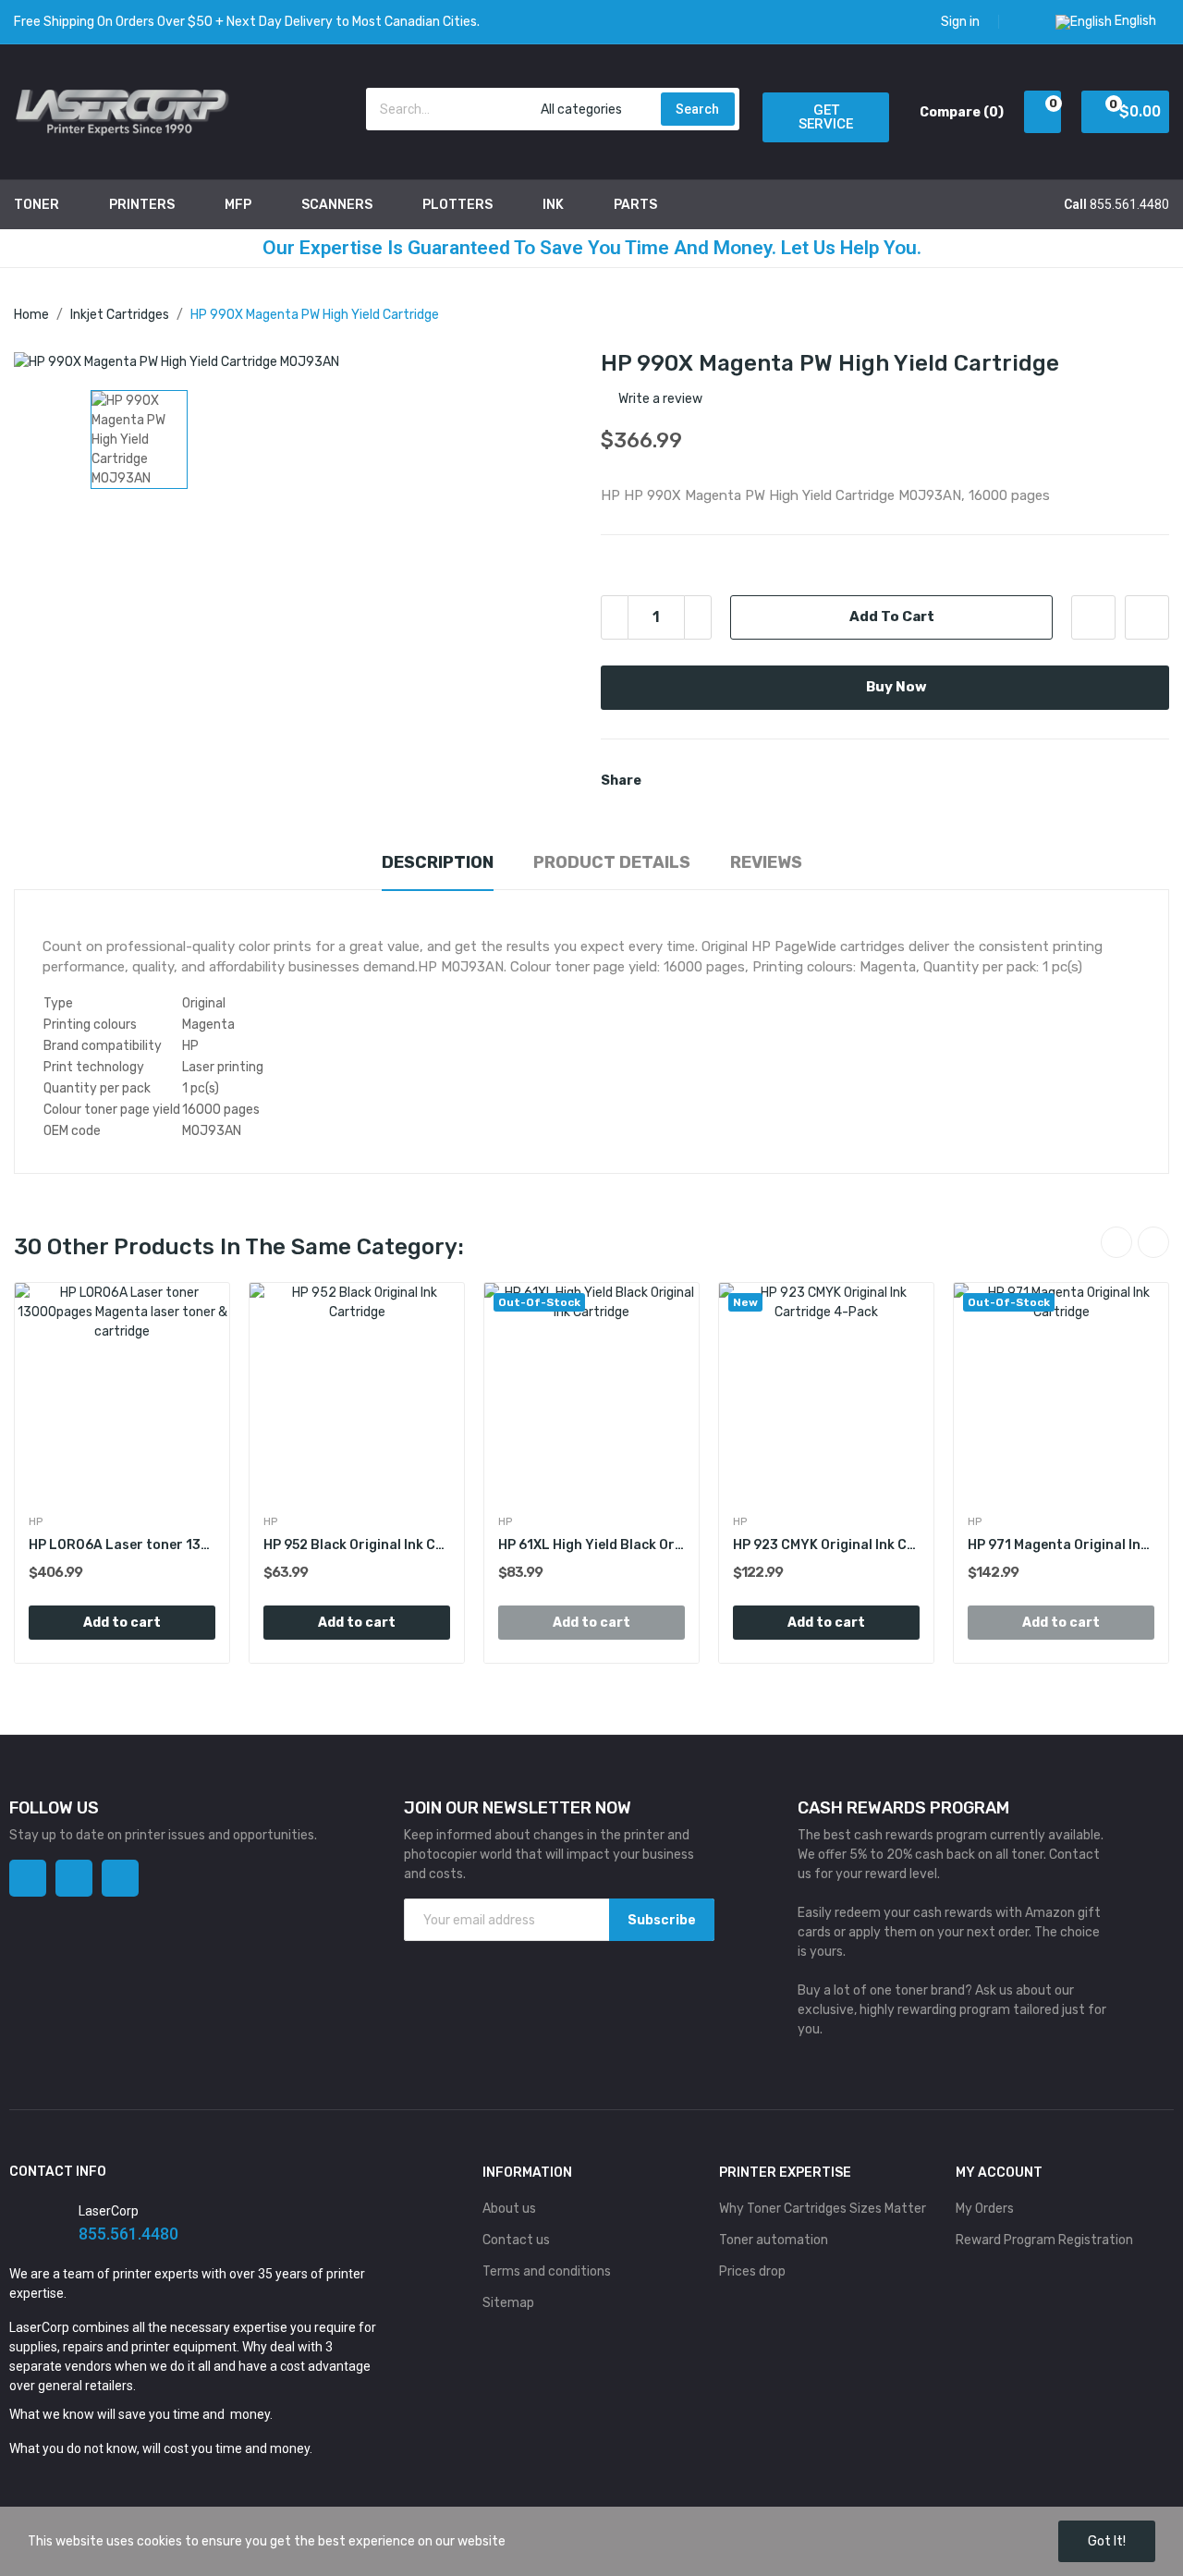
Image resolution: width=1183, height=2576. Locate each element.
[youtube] (120, 1878)
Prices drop (752, 2271)
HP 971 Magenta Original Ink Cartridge (1061, 1545)
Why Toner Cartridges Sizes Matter (823, 2209)
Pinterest (729, 781)
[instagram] (74, 1878)
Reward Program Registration (1044, 2240)
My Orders (985, 2209)
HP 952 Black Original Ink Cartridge (357, 1545)
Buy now (896, 687)
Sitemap (508, 2303)
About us (509, 2209)
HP (36, 1521)
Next (1153, 1242)
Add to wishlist (1093, 617)
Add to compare (1147, 617)
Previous (1116, 1242)
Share (666, 781)
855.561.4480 (1129, 204)
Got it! (1107, 2541)
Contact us (516, 2240)
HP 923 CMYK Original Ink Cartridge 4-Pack (826, 1545)
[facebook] (28, 1878)
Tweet (698, 781)
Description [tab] (438, 862)
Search (697, 109)
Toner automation (774, 2240)
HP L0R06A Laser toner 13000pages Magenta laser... (122, 1545)
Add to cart (892, 617)
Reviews (766, 862)
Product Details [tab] (612, 862)
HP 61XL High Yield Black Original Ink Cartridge (591, 1545)
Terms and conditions (547, 2271)
